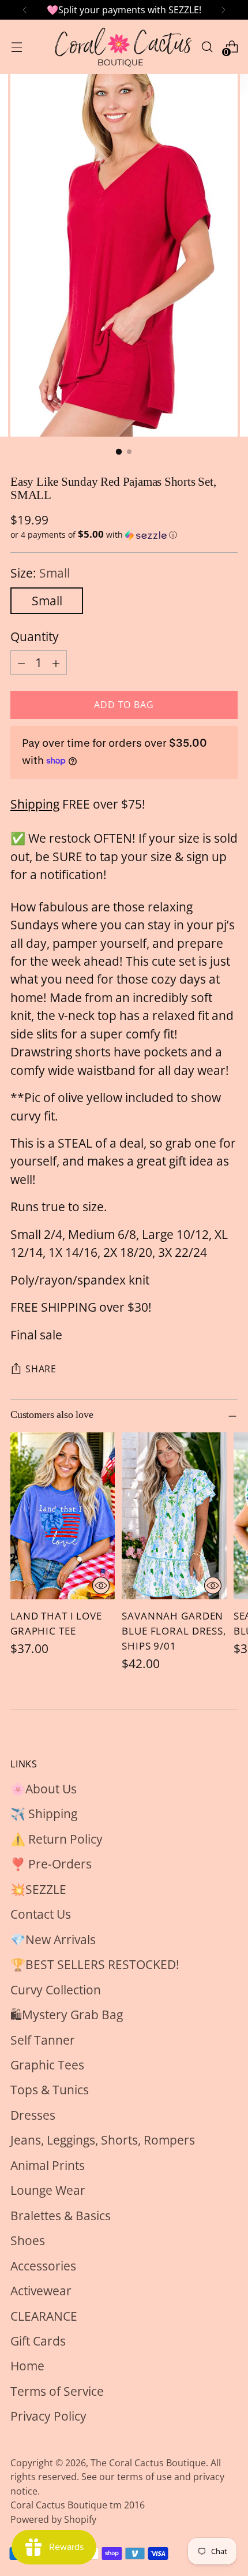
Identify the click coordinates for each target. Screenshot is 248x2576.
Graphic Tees (47, 2065)
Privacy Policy (48, 2416)
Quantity (35, 636)
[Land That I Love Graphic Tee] (63, 1516)
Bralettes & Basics (61, 2216)
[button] (124, 535)
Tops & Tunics (50, 2090)
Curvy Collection (56, 1990)
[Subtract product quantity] (21, 662)
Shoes (28, 2240)
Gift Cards (38, 2341)
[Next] (223, 10)
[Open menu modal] (16, 46)
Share (41, 1369)
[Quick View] (101, 1585)
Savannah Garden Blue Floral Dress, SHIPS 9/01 (174, 1631)
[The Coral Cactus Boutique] (122, 47)
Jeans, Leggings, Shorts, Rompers (103, 2140)
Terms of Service (57, 2391)
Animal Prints (48, 2165)
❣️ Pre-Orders (51, 1864)
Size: (40, 573)
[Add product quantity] (56, 662)
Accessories (43, 2266)
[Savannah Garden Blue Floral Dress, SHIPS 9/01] (174, 1516)
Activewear (41, 2291)
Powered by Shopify (53, 2519)
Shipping (35, 804)
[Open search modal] (207, 46)
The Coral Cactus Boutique (148, 2463)
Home (27, 2366)
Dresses (33, 2115)
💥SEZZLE (38, 1889)
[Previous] (25, 10)
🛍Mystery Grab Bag (67, 2015)
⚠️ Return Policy (57, 1839)
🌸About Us (44, 1789)
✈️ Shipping (44, 1814)
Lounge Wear (48, 2190)
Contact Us (41, 1914)
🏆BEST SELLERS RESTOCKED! (95, 1964)
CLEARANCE (44, 2316)
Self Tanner (43, 2040)
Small (47, 601)
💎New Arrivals (53, 1940)
